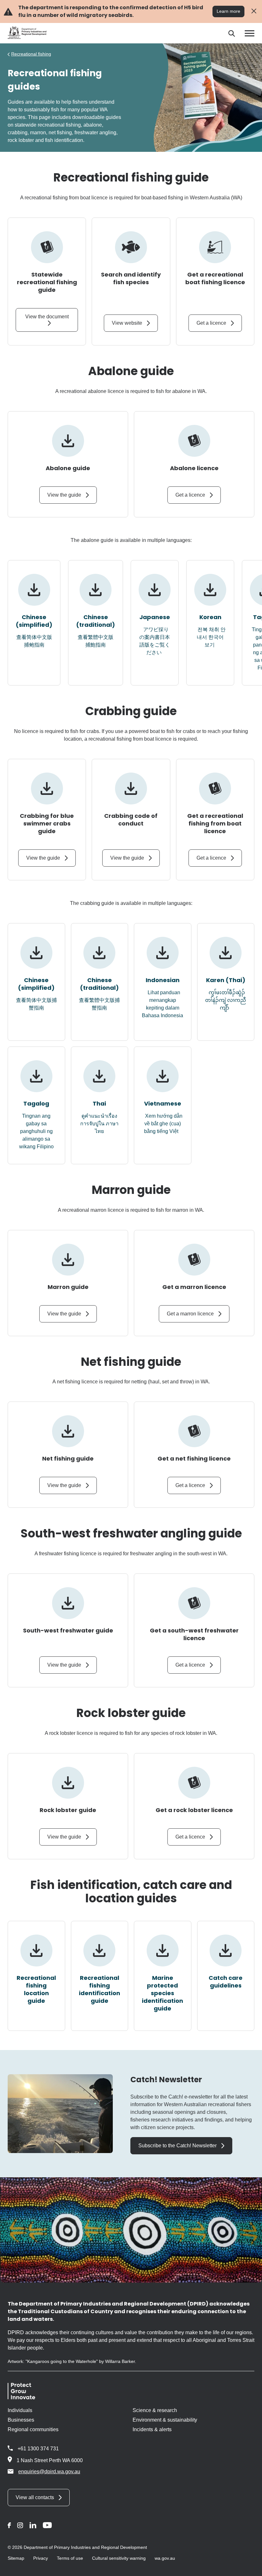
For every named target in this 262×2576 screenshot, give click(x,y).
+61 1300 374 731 (38, 2449)
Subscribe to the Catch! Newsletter (177, 2146)
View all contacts (35, 2497)
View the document (47, 317)
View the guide (64, 495)
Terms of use (70, 2558)
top (249, 2567)
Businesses (21, 2420)
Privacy (41, 2558)
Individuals (20, 2410)
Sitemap (16, 2558)
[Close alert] (254, 11)
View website (127, 323)
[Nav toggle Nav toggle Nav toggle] (250, 33)
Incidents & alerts (152, 2429)
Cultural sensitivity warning (119, 2558)
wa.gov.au (165, 2558)
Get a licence (211, 323)
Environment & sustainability (165, 2420)
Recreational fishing (31, 54)
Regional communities (33, 2429)
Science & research (155, 2410)
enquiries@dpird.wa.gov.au (49, 2472)
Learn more (228, 11)
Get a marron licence (190, 1314)
